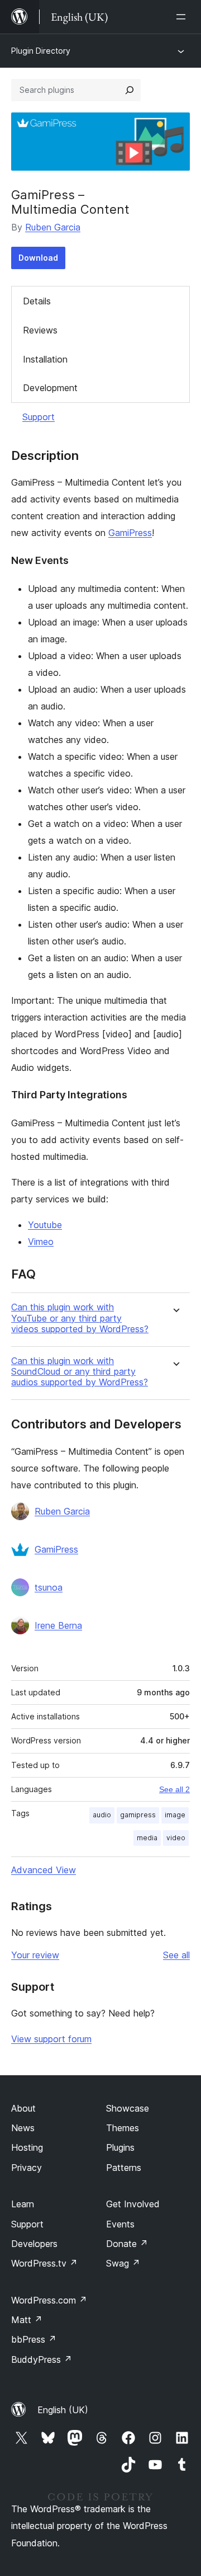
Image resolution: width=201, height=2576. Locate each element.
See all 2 (174, 1789)
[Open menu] (183, 17)
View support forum (51, 2039)
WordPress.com (49, 2300)
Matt (27, 2320)
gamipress (138, 1815)
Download (38, 258)
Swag (123, 2263)
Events (120, 2224)
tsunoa (49, 1587)
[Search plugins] (130, 90)
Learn (23, 2204)
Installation (45, 359)
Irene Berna (58, 1625)
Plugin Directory (41, 51)
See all (176, 1955)
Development (50, 388)
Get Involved (133, 2204)
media (147, 1838)
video (176, 1838)
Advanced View (44, 1870)
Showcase (128, 2108)
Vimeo (41, 1242)
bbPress (34, 2339)
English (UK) (63, 2410)
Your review (35, 1955)
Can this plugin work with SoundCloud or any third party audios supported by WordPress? (80, 1372)
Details (37, 301)
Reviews (40, 330)
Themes (123, 2128)
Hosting (27, 2147)
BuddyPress (42, 2359)
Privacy (27, 2168)
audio (102, 1815)
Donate (127, 2244)
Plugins (120, 2147)
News (23, 2128)
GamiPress (130, 533)
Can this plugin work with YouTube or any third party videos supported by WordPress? (80, 1318)
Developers (34, 2244)
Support (39, 417)
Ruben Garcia (53, 227)
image (175, 1815)
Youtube (45, 1225)
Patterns (124, 2168)
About (23, 2108)
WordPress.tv (44, 2263)
